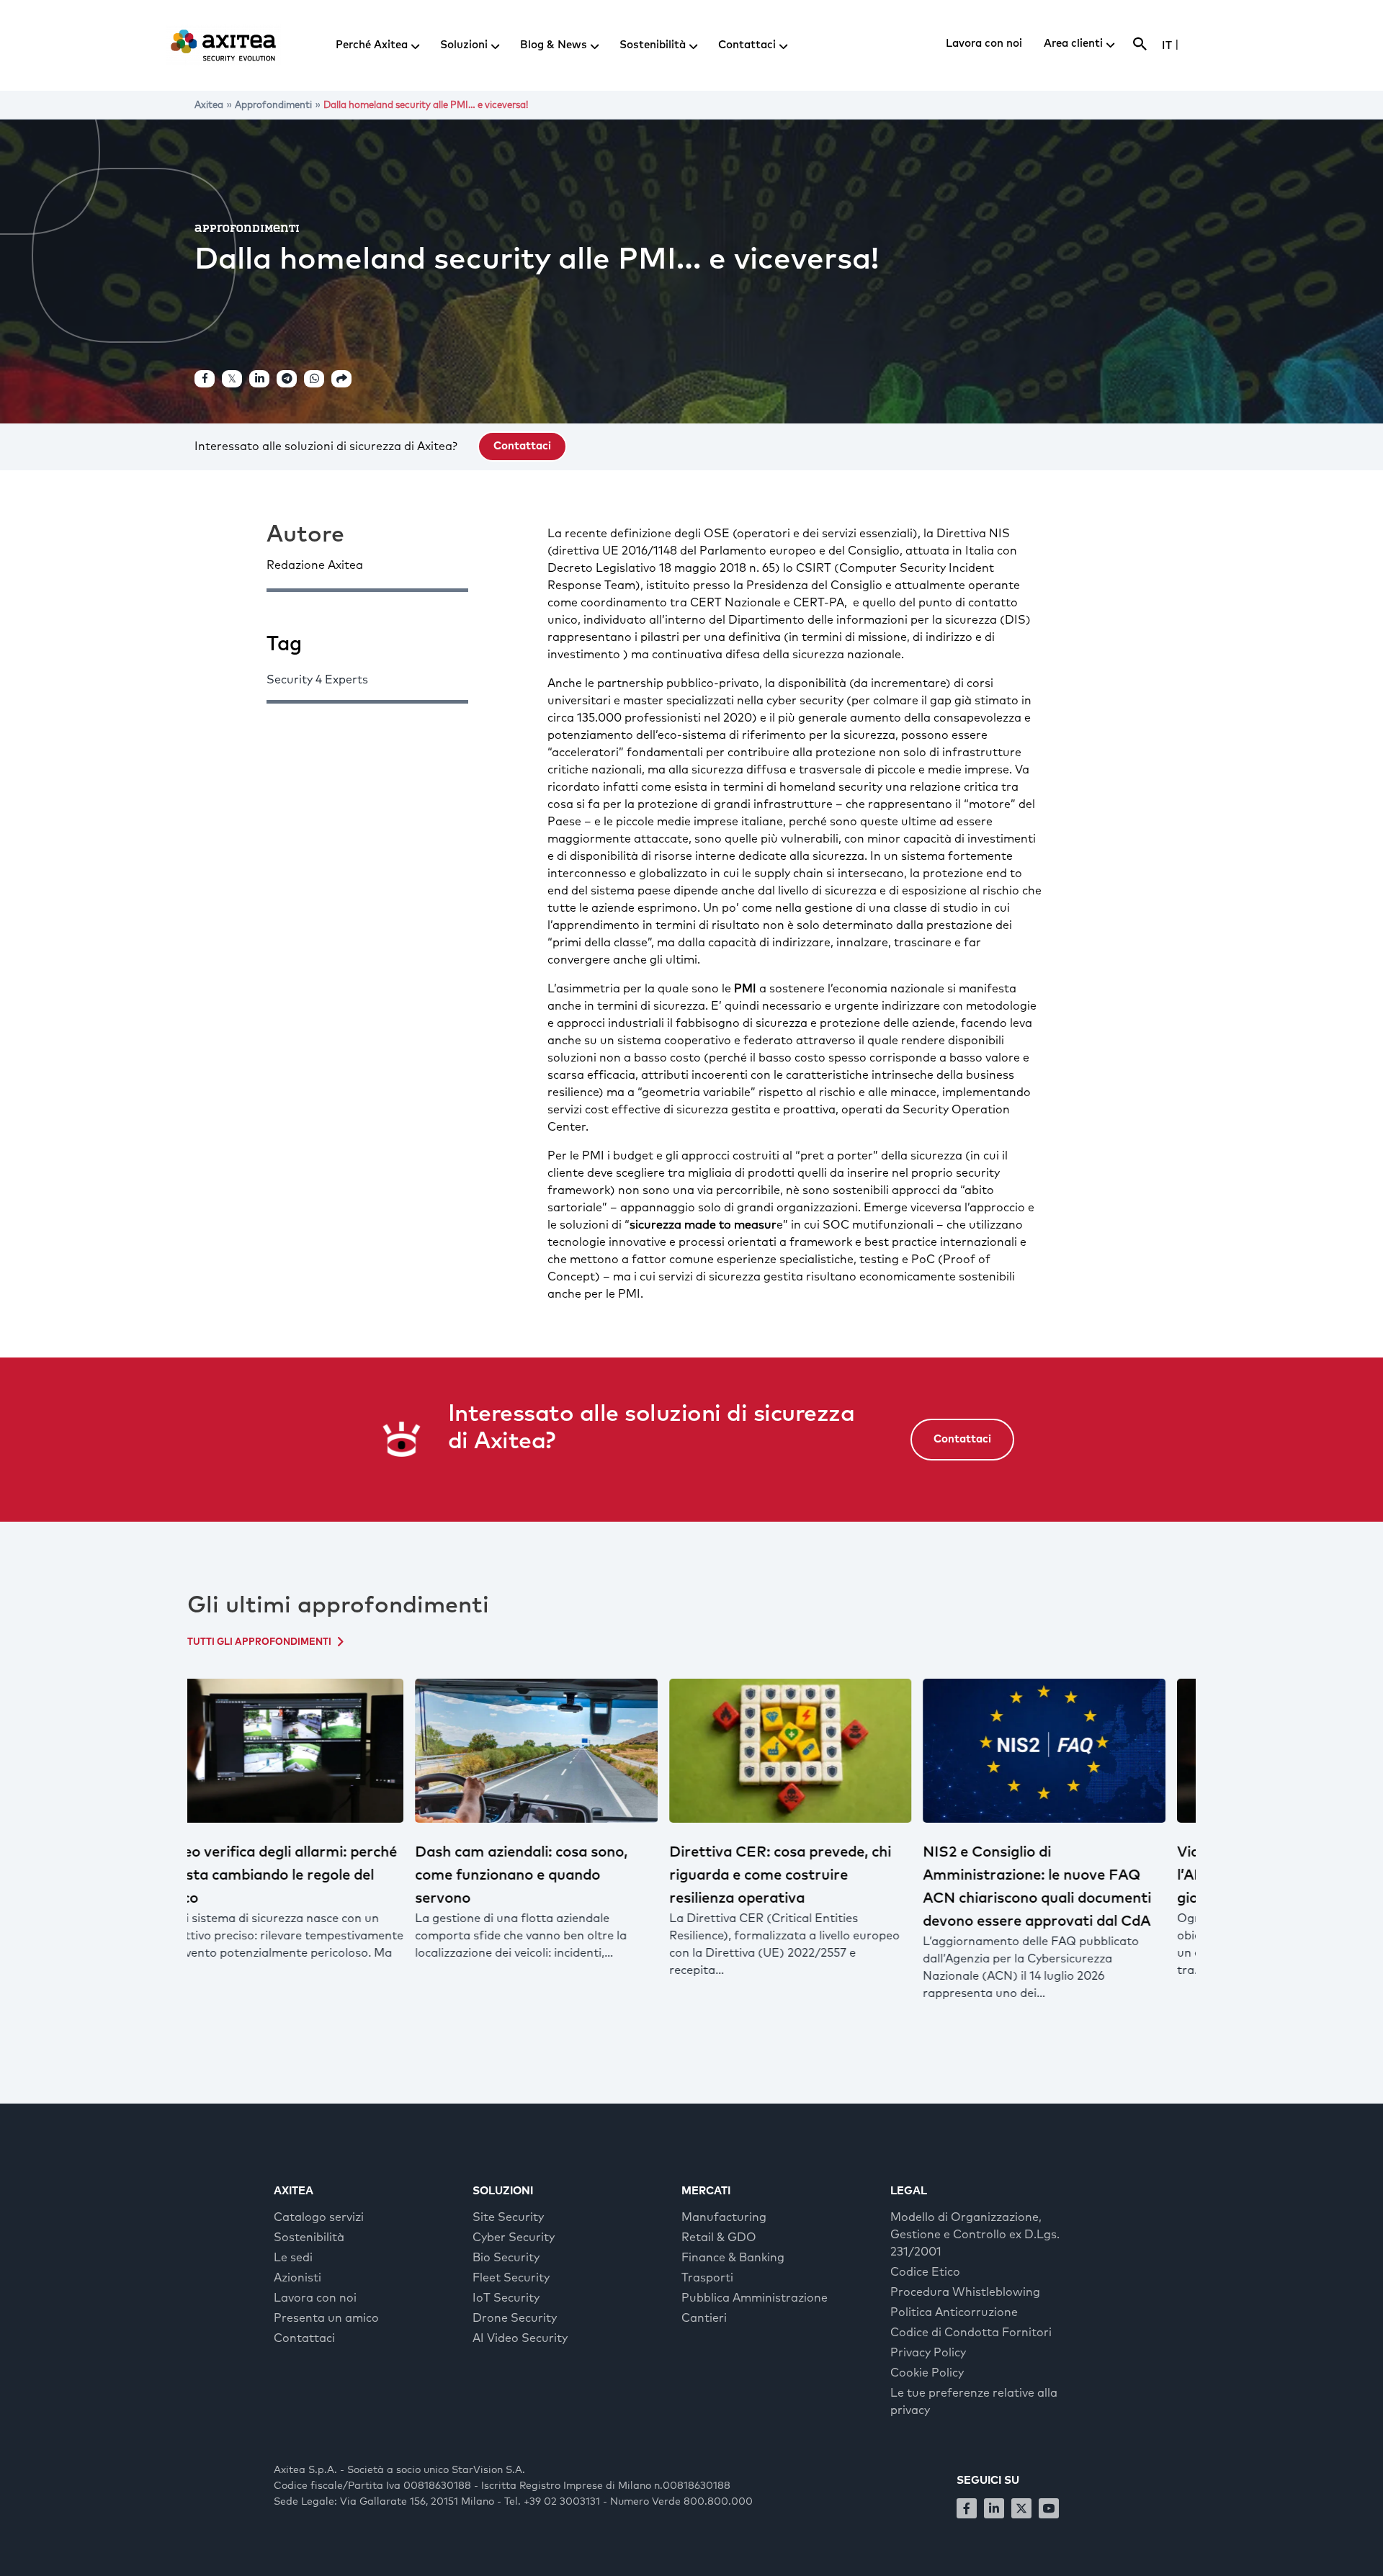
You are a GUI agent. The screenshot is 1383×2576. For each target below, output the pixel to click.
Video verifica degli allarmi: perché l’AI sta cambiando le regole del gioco (1069, 1875)
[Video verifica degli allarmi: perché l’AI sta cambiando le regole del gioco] (1073, 1751)
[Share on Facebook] (205, 379)
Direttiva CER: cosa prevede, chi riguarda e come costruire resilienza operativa (555, 1875)
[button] (522, 446)
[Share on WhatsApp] (314, 379)
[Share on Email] (341, 379)
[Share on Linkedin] (259, 379)
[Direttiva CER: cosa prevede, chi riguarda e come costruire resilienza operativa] (565, 1751)
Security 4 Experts (317, 680)
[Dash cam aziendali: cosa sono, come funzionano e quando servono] (311, 1751)
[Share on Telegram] (287, 379)
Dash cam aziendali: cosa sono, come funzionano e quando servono (296, 1875)
